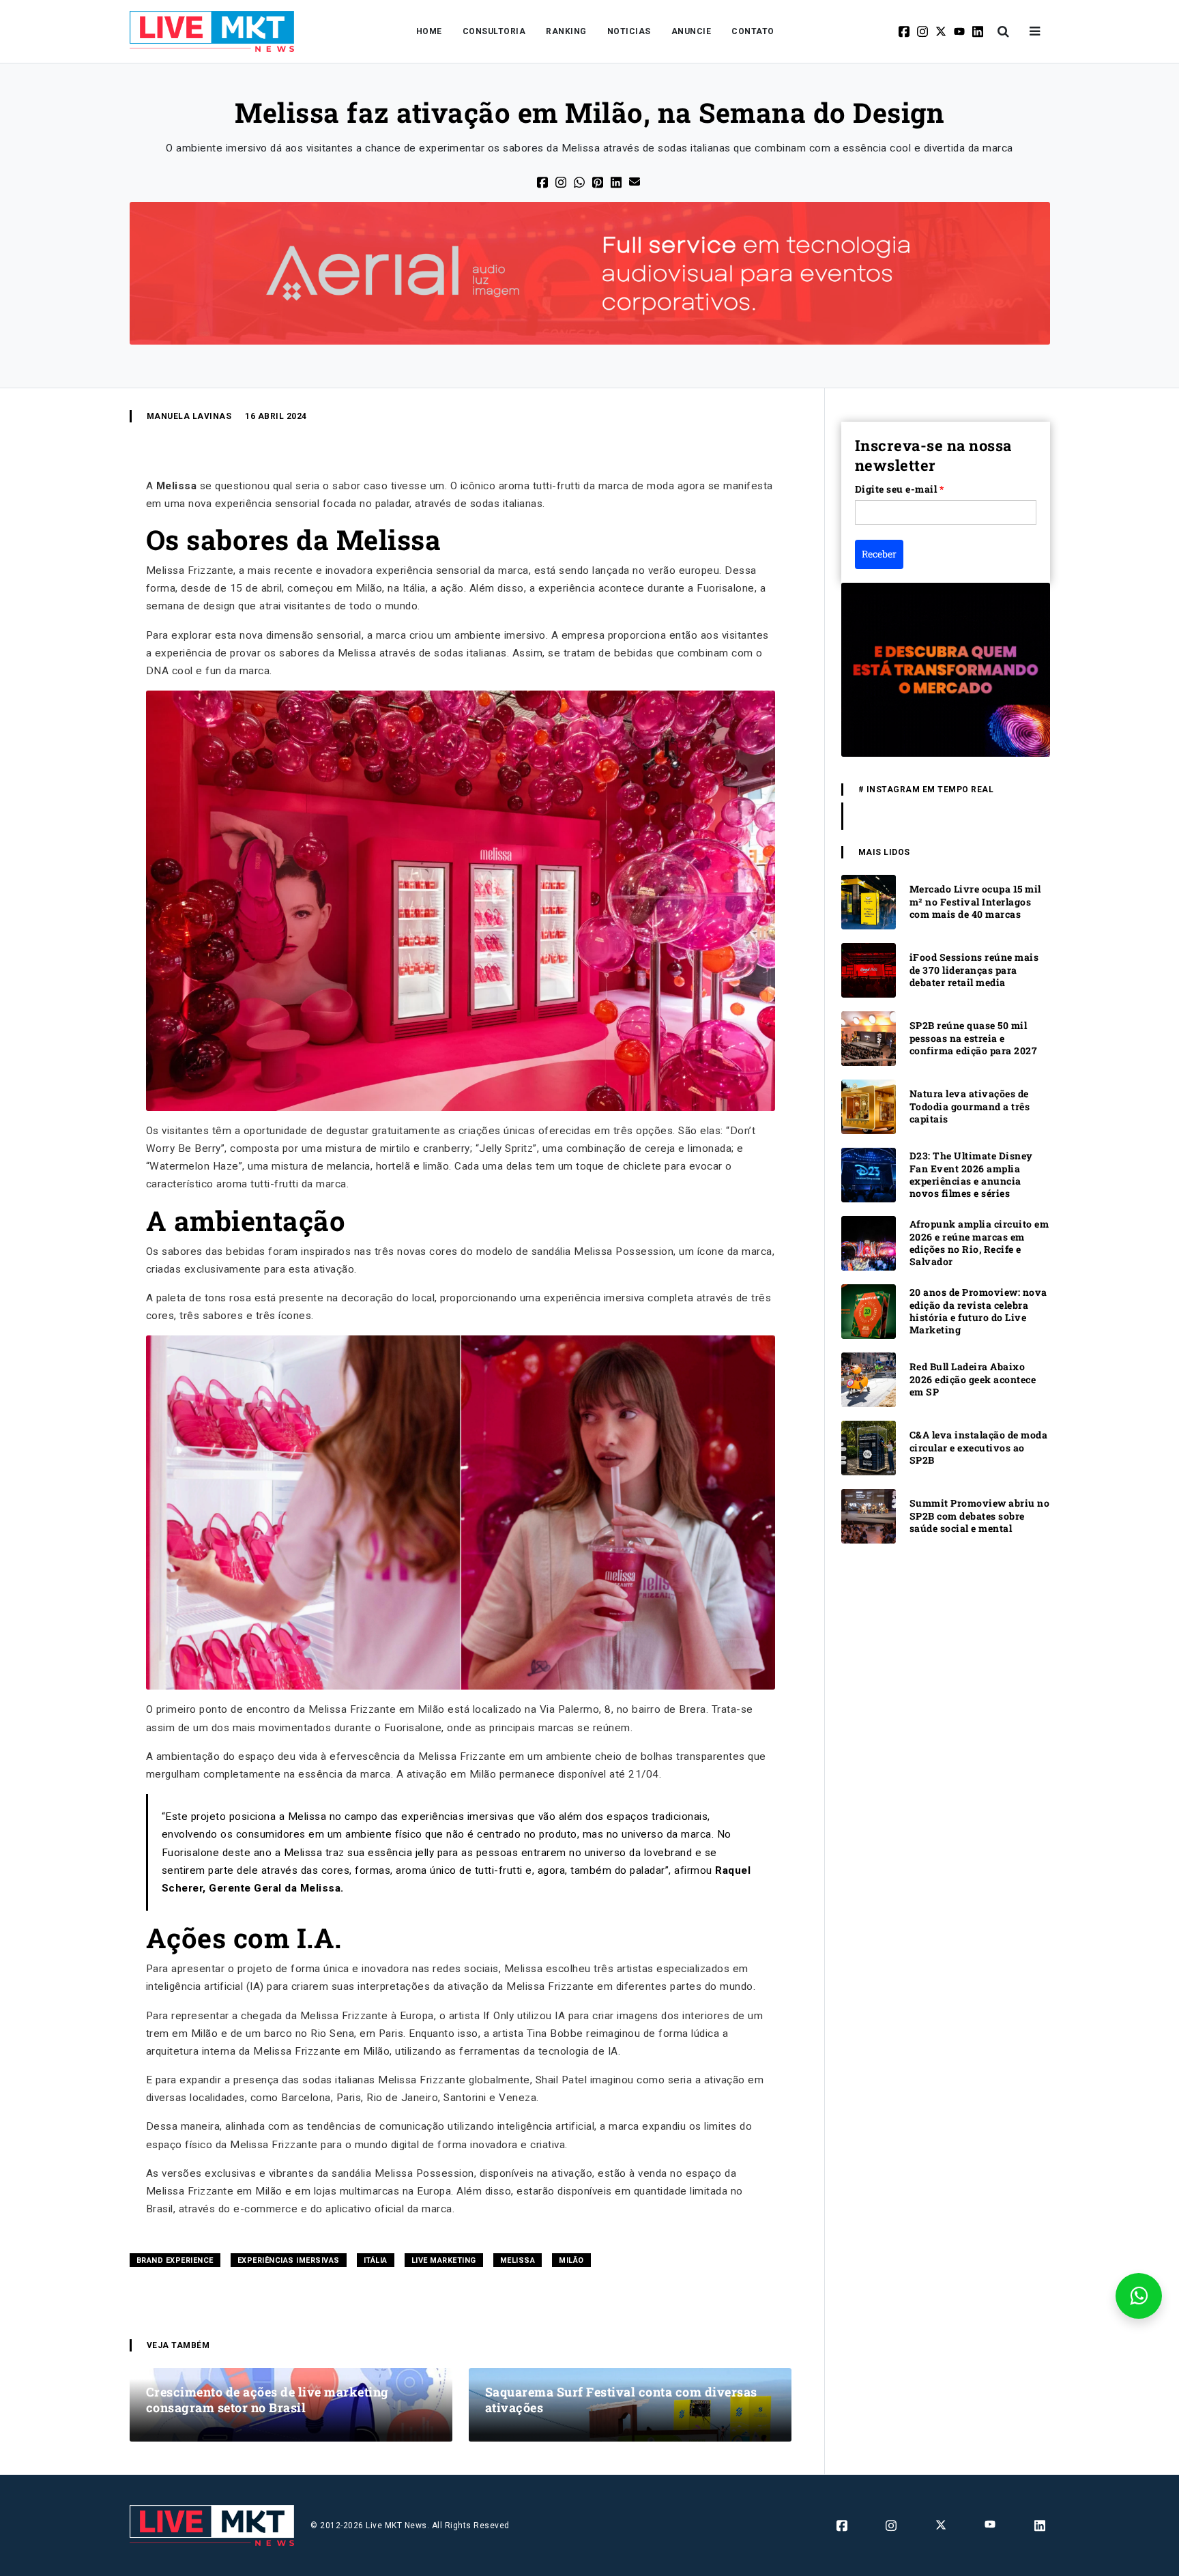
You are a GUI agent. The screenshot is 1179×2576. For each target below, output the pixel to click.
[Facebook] (905, 31)
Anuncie (692, 31)
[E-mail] (636, 180)
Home (429, 31)
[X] (942, 31)
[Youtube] (960, 31)
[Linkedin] (979, 31)
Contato (753, 31)
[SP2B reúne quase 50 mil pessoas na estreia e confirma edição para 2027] (869, 1038)
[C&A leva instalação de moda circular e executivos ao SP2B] (869, 1447)
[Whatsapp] (580, 181)
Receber (879, 554)
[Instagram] (923, 31)
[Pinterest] (599, 181)
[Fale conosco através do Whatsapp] (1139, 2296)
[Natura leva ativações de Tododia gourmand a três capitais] (869, 1106)
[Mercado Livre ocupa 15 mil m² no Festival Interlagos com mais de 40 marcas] (869, 901)
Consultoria (494, 31)
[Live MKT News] (212, 31)
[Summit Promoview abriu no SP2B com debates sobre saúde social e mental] (869, 1515)
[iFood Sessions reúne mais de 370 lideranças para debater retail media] (869, 969)
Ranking (566, 31)
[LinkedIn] (617, 181)
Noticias (629, 31)
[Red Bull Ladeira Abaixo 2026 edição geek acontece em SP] (869, 1379)
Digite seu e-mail (900, 489)
